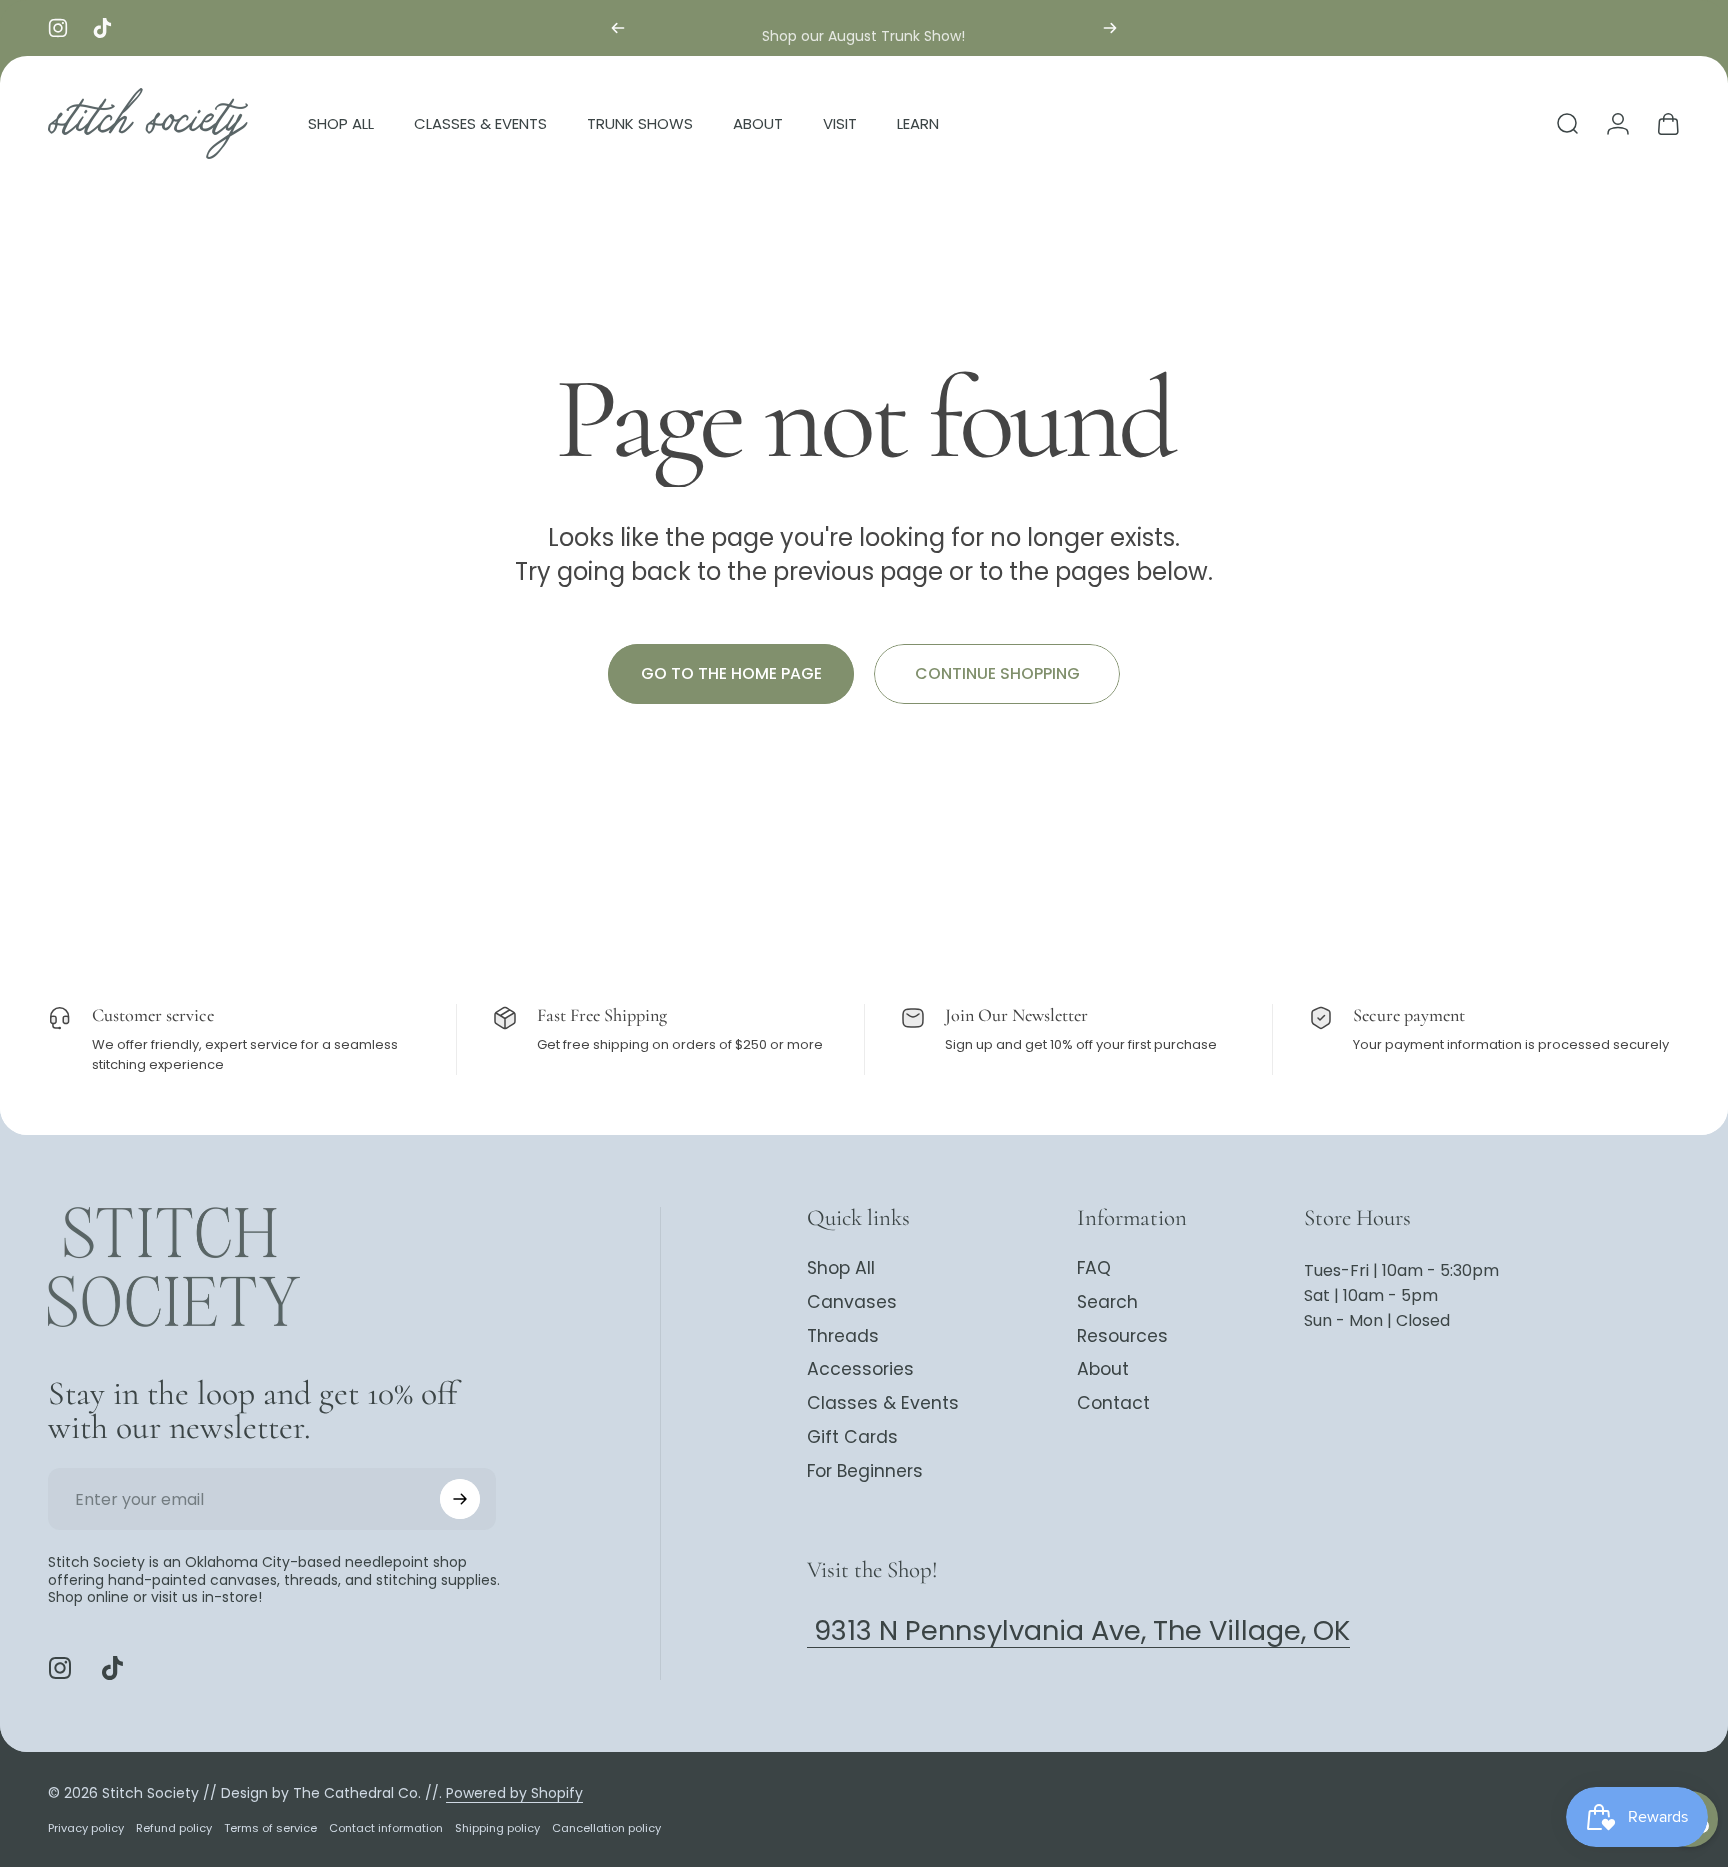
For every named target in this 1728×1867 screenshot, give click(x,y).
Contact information (386, 1827)
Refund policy (174, 1827)
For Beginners (865, 1472)
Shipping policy (497, 1827)
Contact (1113, 1404)
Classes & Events (883, 1404)
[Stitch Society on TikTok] (112, 1668)
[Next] (1110, 28)
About (1103, 1370)
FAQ (1094, 1269)
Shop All (841, 1269)
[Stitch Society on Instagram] (60, 1668)
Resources (1122, 1337)
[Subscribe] (460, 1499)
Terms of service (270, 1827)
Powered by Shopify (514, 1792)
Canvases (852, 1303)
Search (1107, 1303)
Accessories (860, 1370)
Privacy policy (86, 1827)
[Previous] (618, 28)
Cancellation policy (606, 1827)
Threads (843, 1337)
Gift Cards (852, 1438)
